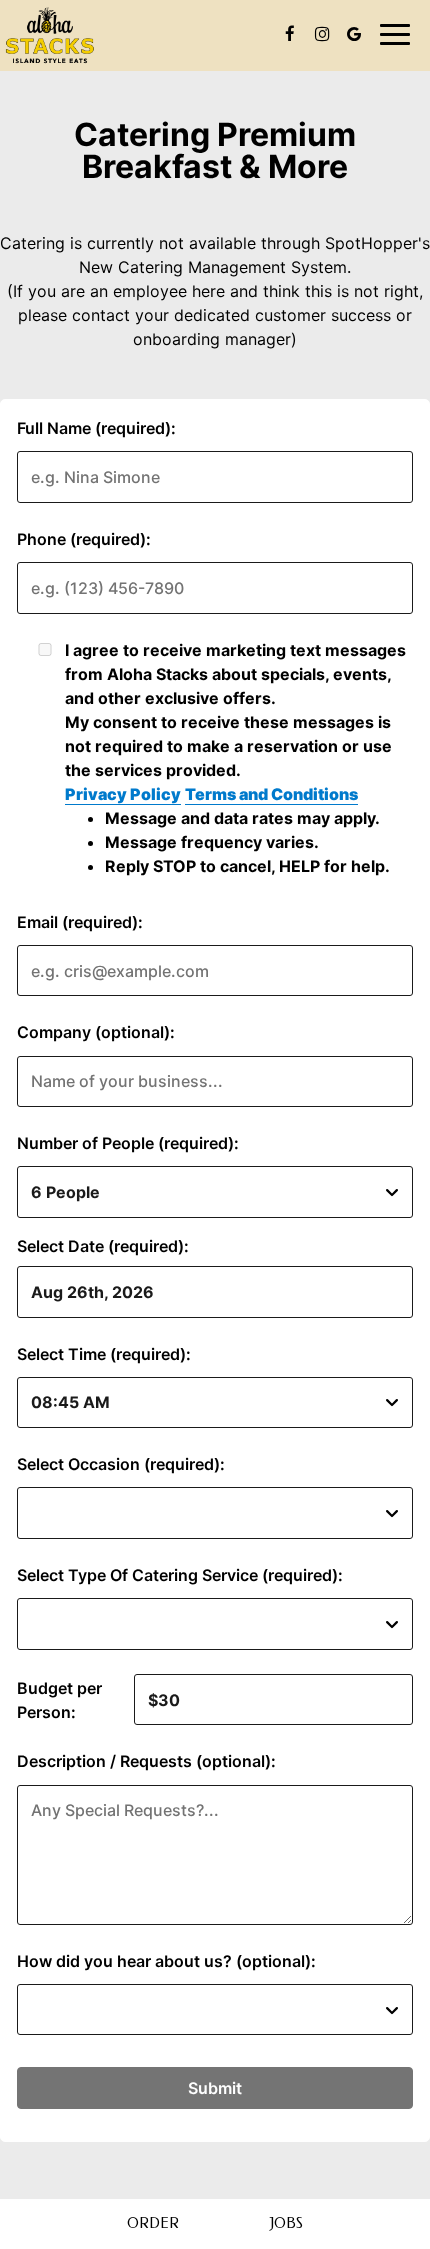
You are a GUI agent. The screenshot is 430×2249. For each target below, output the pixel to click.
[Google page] (354, 34)
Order (153, 2223)
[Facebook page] (290, 34)
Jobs (286, 2223)
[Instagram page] (322, 34)
